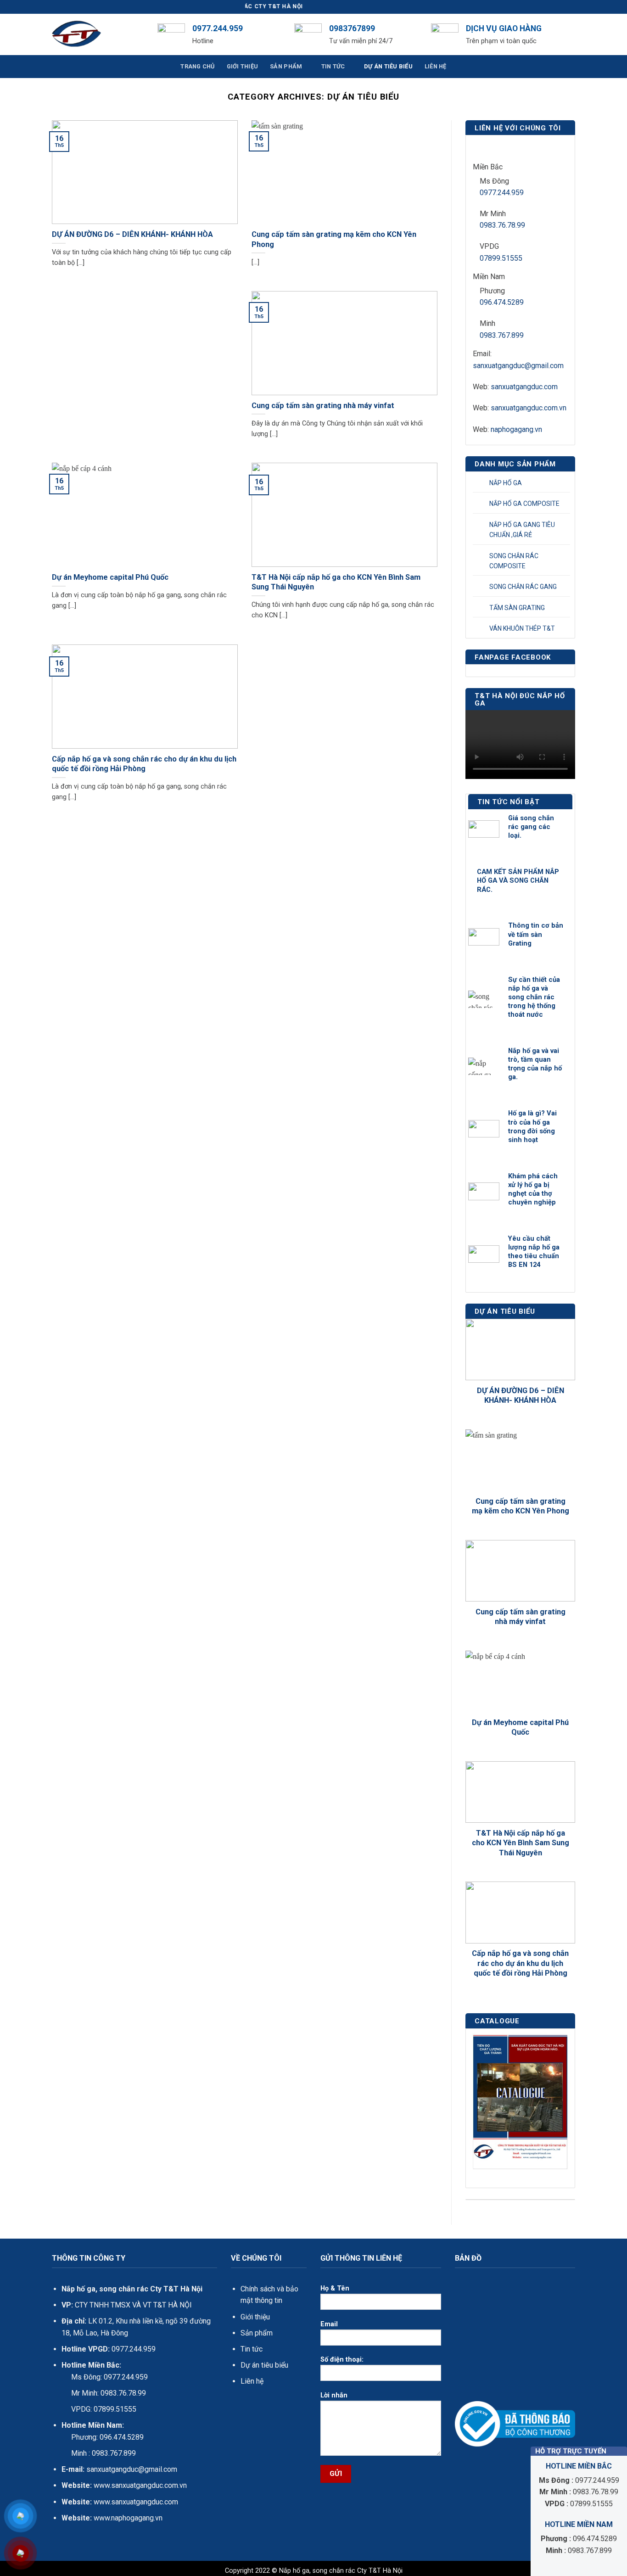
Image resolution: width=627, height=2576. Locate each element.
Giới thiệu (255, 2317)
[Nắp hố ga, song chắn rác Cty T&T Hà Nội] (98, 34)
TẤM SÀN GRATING (517, 608)
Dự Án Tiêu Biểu (388, 66)
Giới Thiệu (243, 66)
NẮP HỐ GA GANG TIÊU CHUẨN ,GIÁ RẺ (522, 530)
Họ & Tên (335, 2288)
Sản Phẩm (286, 66)
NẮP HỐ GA (506, 483)
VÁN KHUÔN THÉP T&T (522, 628)
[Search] (572, 34)
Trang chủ (197, 66)
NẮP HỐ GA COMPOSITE (524, 504)
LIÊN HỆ (436, 66)
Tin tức (252, 2349)
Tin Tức (333, 66)
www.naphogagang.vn (127, 2518)
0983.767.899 (502, 335)
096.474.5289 (502, 302)
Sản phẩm (257, 2333)
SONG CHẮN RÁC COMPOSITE (514, 561)
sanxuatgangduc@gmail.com (518, 366)
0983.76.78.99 (502, 225)
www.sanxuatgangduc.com (136, 2502)
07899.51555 (501, 258)
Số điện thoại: (342, 2360)
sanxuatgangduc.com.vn (529, 408)
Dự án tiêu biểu (264, 2365)
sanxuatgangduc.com (524, 387)
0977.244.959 (502, 193)
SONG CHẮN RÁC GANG (523, 587)
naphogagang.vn (516, 429)
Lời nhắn (334, 2395)
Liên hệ (252, 2381)
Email (329, 2324)
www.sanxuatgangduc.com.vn (140, 2485)
